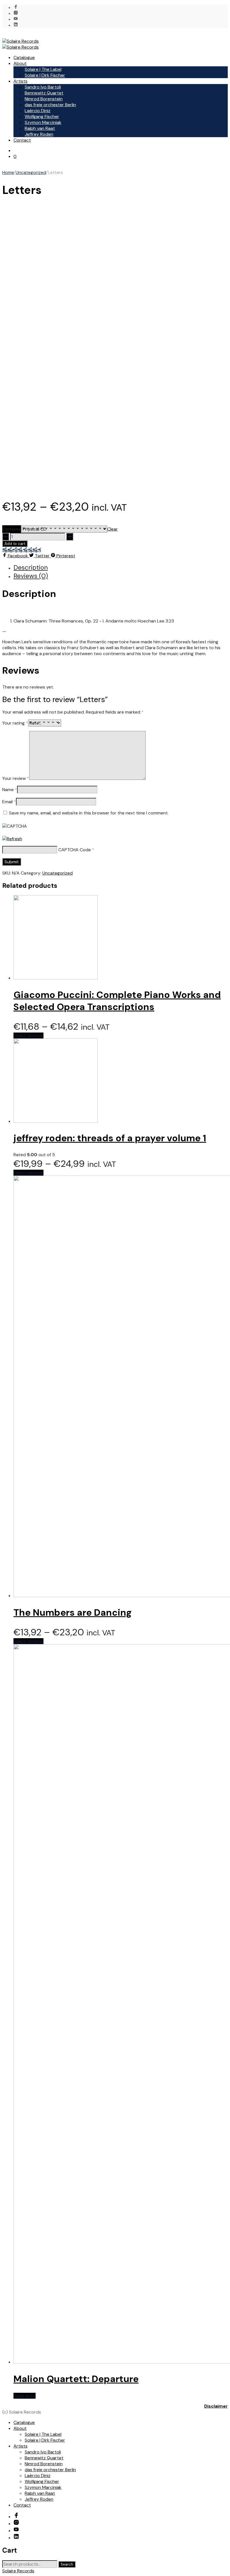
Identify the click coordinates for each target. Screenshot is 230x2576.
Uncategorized (31, 172)
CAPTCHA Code (75, 850)
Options (12, 529)
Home (8, 172)
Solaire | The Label (43, 69)
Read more (25, 2396)
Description (31, 567)
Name (10, 790)
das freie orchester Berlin (50, 105)
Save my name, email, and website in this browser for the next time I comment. (89, 813)
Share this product (22, 550)
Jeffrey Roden (39, 134)
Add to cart (15, 544)
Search (67, 2564)
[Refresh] (12, 839)
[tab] (121, 567)
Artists (20, 81)
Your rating (15, 723)
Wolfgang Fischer (42, 116)
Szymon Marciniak (43, 122)
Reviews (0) (31, 576)
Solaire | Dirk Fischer (45, 75)
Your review (16, 778)
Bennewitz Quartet (44, 93)
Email (9, 802)
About (20, 63)
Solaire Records (18, 2571)
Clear (112, 529)
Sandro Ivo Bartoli (43, 87)
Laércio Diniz (38, 111)
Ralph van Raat (40, 128)
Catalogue (24, 57)
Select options (28, 1035)
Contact (22, 140)
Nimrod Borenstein (44, 99)
